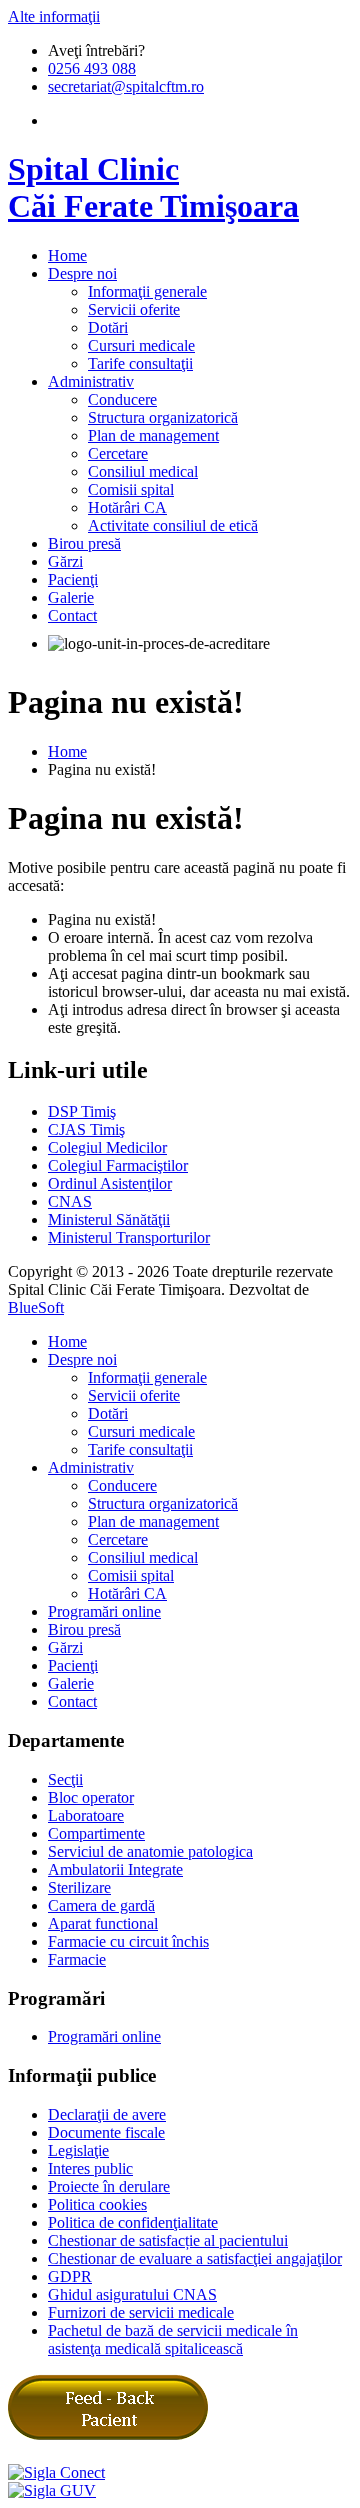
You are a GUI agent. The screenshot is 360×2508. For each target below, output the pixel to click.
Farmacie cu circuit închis (128, 1941)
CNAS (70, 1201)
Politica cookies (97, 2204)
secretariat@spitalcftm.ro (126, 86)
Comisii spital (131, 489)
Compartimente (96, 1833)
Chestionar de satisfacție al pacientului (168, 2240)
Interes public (90, 2168)
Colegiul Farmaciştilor (118, 1165)
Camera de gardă (101, 1905)
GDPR (70, 2276)
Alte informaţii (54, 16)
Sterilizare (79, 1887)
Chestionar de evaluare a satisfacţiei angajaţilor (195, 2258)
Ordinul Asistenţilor (110, 1183)
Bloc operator (91, 1797)
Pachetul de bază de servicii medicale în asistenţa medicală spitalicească (173, 2339)
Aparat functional (103, 1923)
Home (67, 751)
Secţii (65, 1779)
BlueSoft (36, 1307)
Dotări (108, 327)
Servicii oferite (134, 309)
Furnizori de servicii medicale (141, 2312)
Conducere (122, 399)
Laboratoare (86, 1815)
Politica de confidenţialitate (133, 2222)
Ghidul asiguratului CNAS (132, 2294)
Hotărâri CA (127, 507)
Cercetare (118, 453)
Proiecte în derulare (109, 2186)
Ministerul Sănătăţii (109, 1219)
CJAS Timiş (86, 1129)
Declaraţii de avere (107, 2114)
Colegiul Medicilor (107, 1147)
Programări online (104, 1611)
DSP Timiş (82, 1111)
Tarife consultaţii (140, 363)
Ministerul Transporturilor (129, 1237)
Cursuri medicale (141, 345)
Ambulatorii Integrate (115, 1869)
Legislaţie (78, 2150)
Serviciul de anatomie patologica (150, 1851)
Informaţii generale (147, 291)
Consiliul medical (143, 471)
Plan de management (153, 435)
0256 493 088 (92, 68)
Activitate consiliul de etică (173, 525)
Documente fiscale (106, 2132)
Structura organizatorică (163, 417)
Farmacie (77, 1959)
